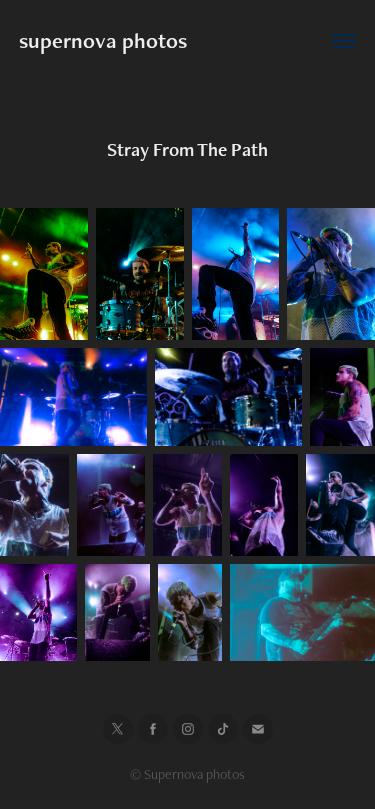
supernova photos (103, 40)
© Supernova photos (187, 774)
